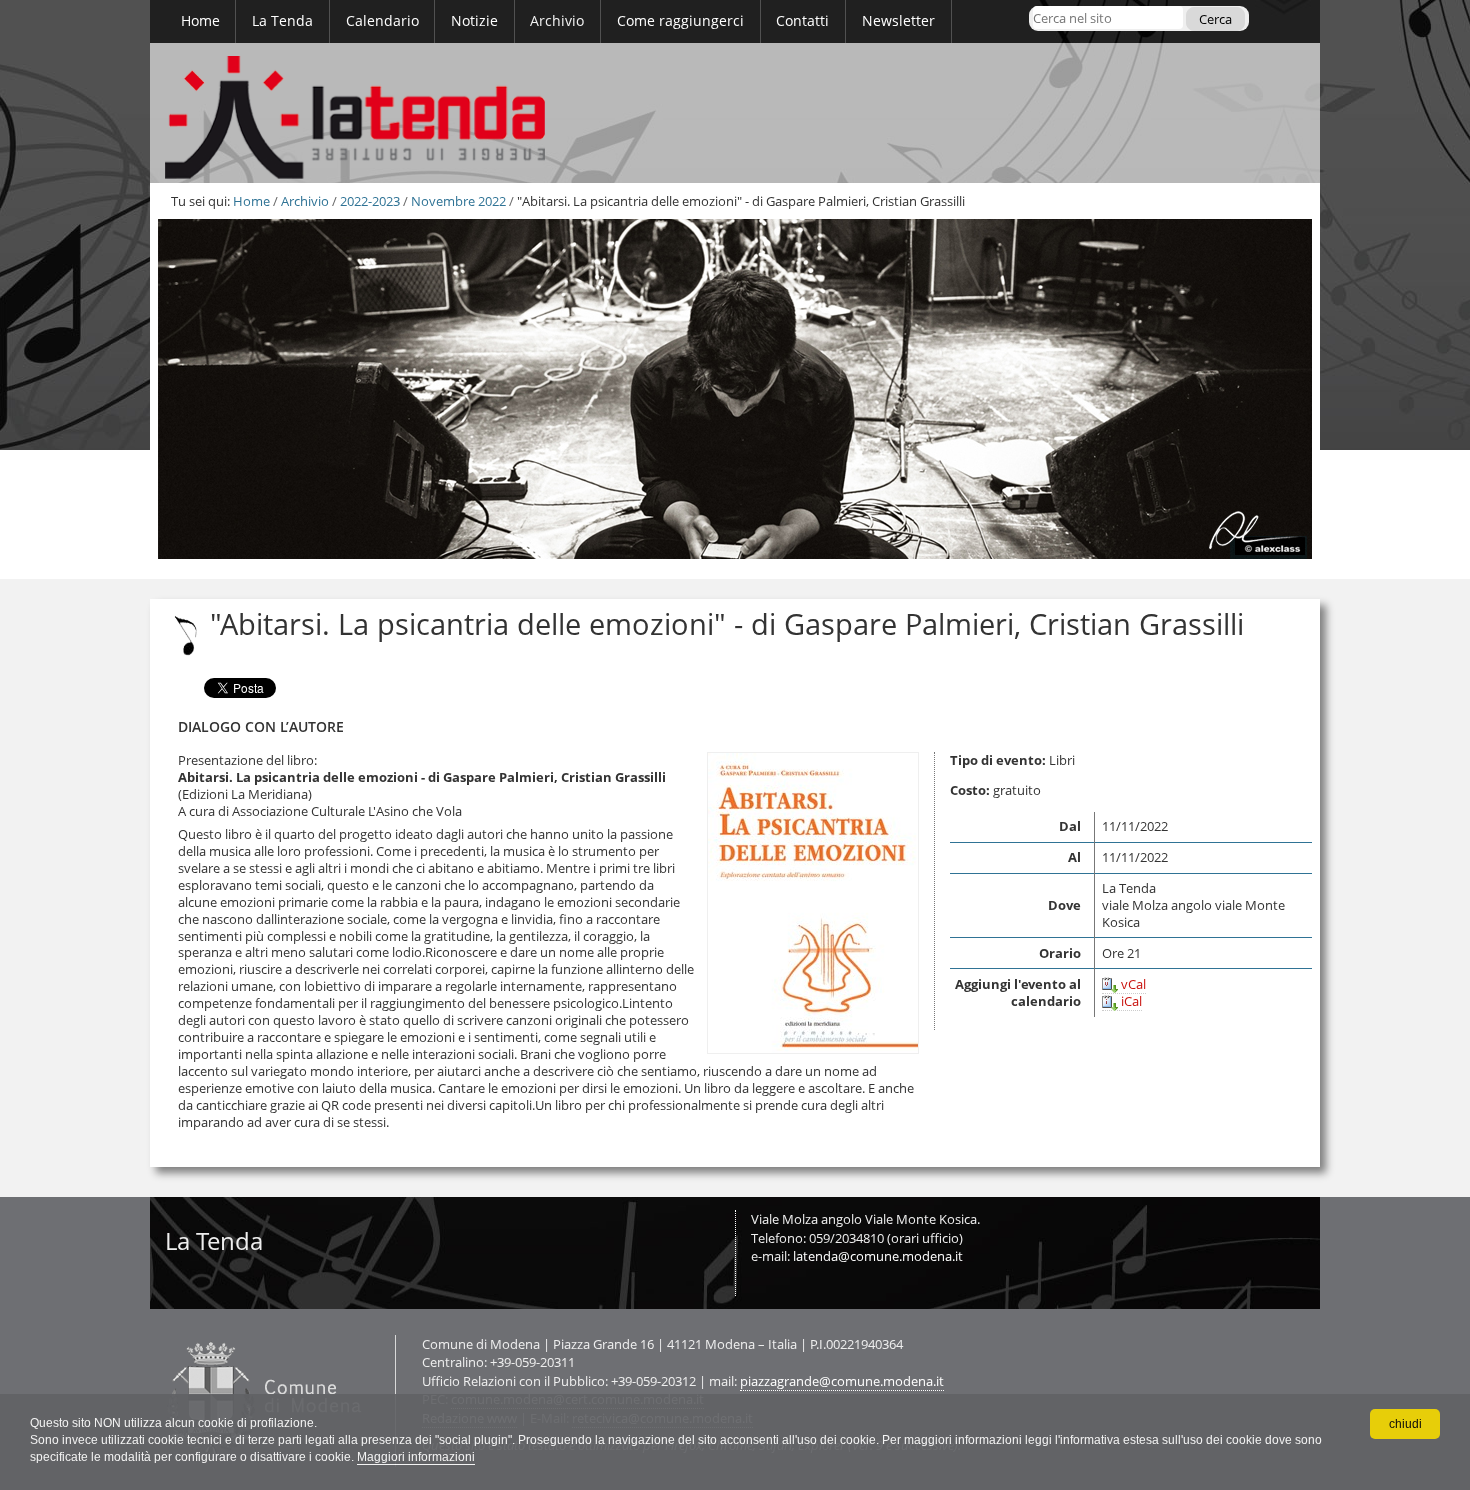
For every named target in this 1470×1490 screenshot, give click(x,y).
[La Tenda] (735, 113)
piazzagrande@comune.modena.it (842, 1381)
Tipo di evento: (998, 760)
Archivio (305, 201)
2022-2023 (370, 201)
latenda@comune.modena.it (878, 1256)
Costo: (970, 790)
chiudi (1405, 1424)
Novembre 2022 (458, 201)
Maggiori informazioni (416, 1457)
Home (251, 201)
